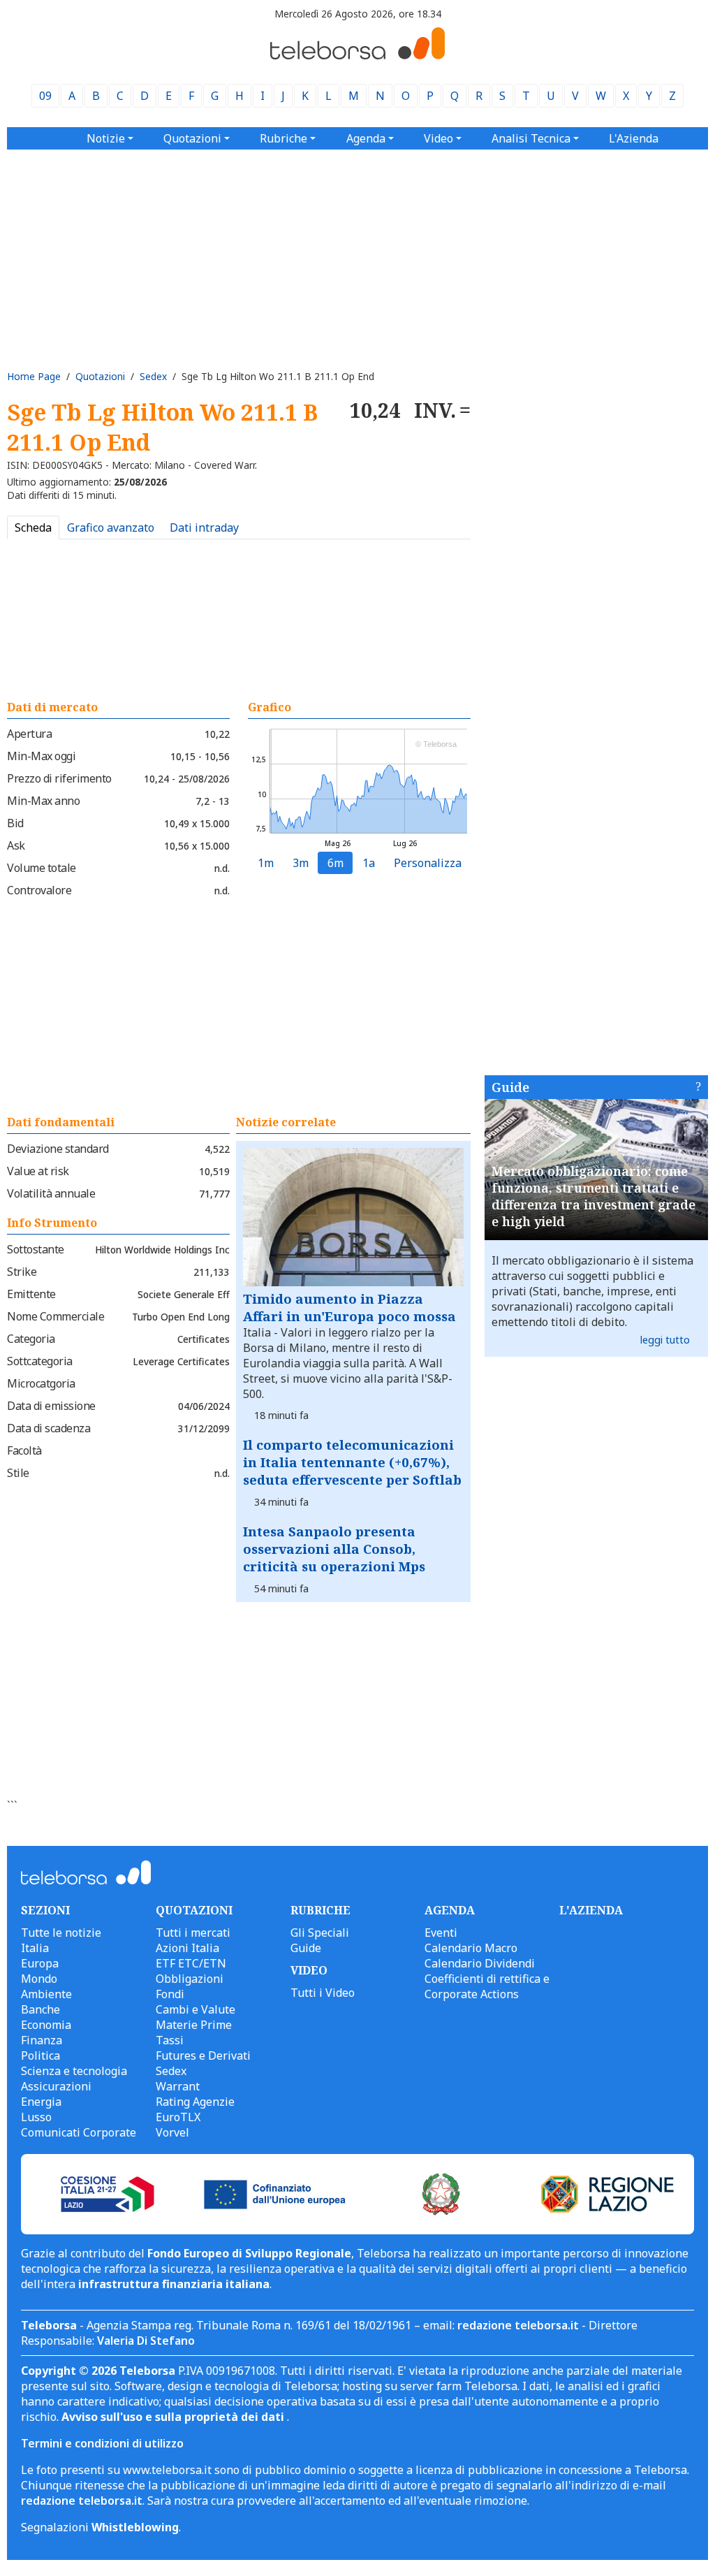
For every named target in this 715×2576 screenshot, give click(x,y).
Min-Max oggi (41, 756)
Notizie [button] (106, 138)
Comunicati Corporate (79, 2132)
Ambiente (46, 1994)
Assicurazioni (56, 2086)
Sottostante (36, 1249)
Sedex (153, 376)
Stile (18, 1473)
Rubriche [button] (283, 138)
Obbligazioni (190, 1979)
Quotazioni (100, 376)
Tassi (170, 2040)
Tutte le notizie (61, 1933)
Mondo (39, 1979)
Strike (22, 1272)
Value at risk (38, 1171)
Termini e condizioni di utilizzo (102, 2443)
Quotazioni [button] (192, 138)
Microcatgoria (41, 1383)
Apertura (29, 734)
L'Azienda (634, 138)
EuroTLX (178, 2117)
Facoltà (24, 1450)
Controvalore (39, 890)
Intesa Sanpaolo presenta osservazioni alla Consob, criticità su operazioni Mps (334, 1549)
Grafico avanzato (111, 527)
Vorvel (172, 2132)
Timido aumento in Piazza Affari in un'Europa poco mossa (349, 1307)
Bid (15, 823)
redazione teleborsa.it (518, 2325)
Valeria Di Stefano (146, 2341)
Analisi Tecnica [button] (531, 138)
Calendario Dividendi (480, 1963)
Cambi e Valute (196, 2009)
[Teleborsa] (357, 55)
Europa (40, 1963)
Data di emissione (51, 1406)
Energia (41, 2102)
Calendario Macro (471, 1948)
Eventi (441, 1933)
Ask (16, 845)
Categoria (31, 1339)
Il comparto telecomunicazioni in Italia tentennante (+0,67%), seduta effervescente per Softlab (352, 1462)
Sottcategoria (40, 1361)
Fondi (170, 1994)
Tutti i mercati (193, 1933)
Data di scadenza (49, 1428)
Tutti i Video (323, 1993)
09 (45, 96)
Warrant (178, 2086)
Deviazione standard (58, 1149)
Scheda (33, 527)
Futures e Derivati (203, 2055)
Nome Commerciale (56, 1316)
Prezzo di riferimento (59, 778)
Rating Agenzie (195, 2102)
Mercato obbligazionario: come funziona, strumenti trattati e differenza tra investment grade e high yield (594, 1196)
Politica (40, 2055)
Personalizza (428, 863)
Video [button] (438, 138)
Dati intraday (204, 527)
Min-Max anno (43, 801)
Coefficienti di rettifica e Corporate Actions (487, 1986)
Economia (46, 2025)
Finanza (42, 2040)
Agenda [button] (366, 138)
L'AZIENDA (591, 1910)
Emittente (31, 1294)
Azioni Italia (187, 1948)
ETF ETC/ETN (191, 1963)
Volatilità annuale (51, 1193)
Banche (40, 2009)
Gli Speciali (320, 1933)
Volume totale (42, 868)
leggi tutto (665, 1340)
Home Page (34, 376)
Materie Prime (194, 2025)
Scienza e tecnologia (74, 2071)
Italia (35, 1948)
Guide (510, 1087)
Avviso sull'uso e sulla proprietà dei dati (174, 2417)
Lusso (36, 2117)
